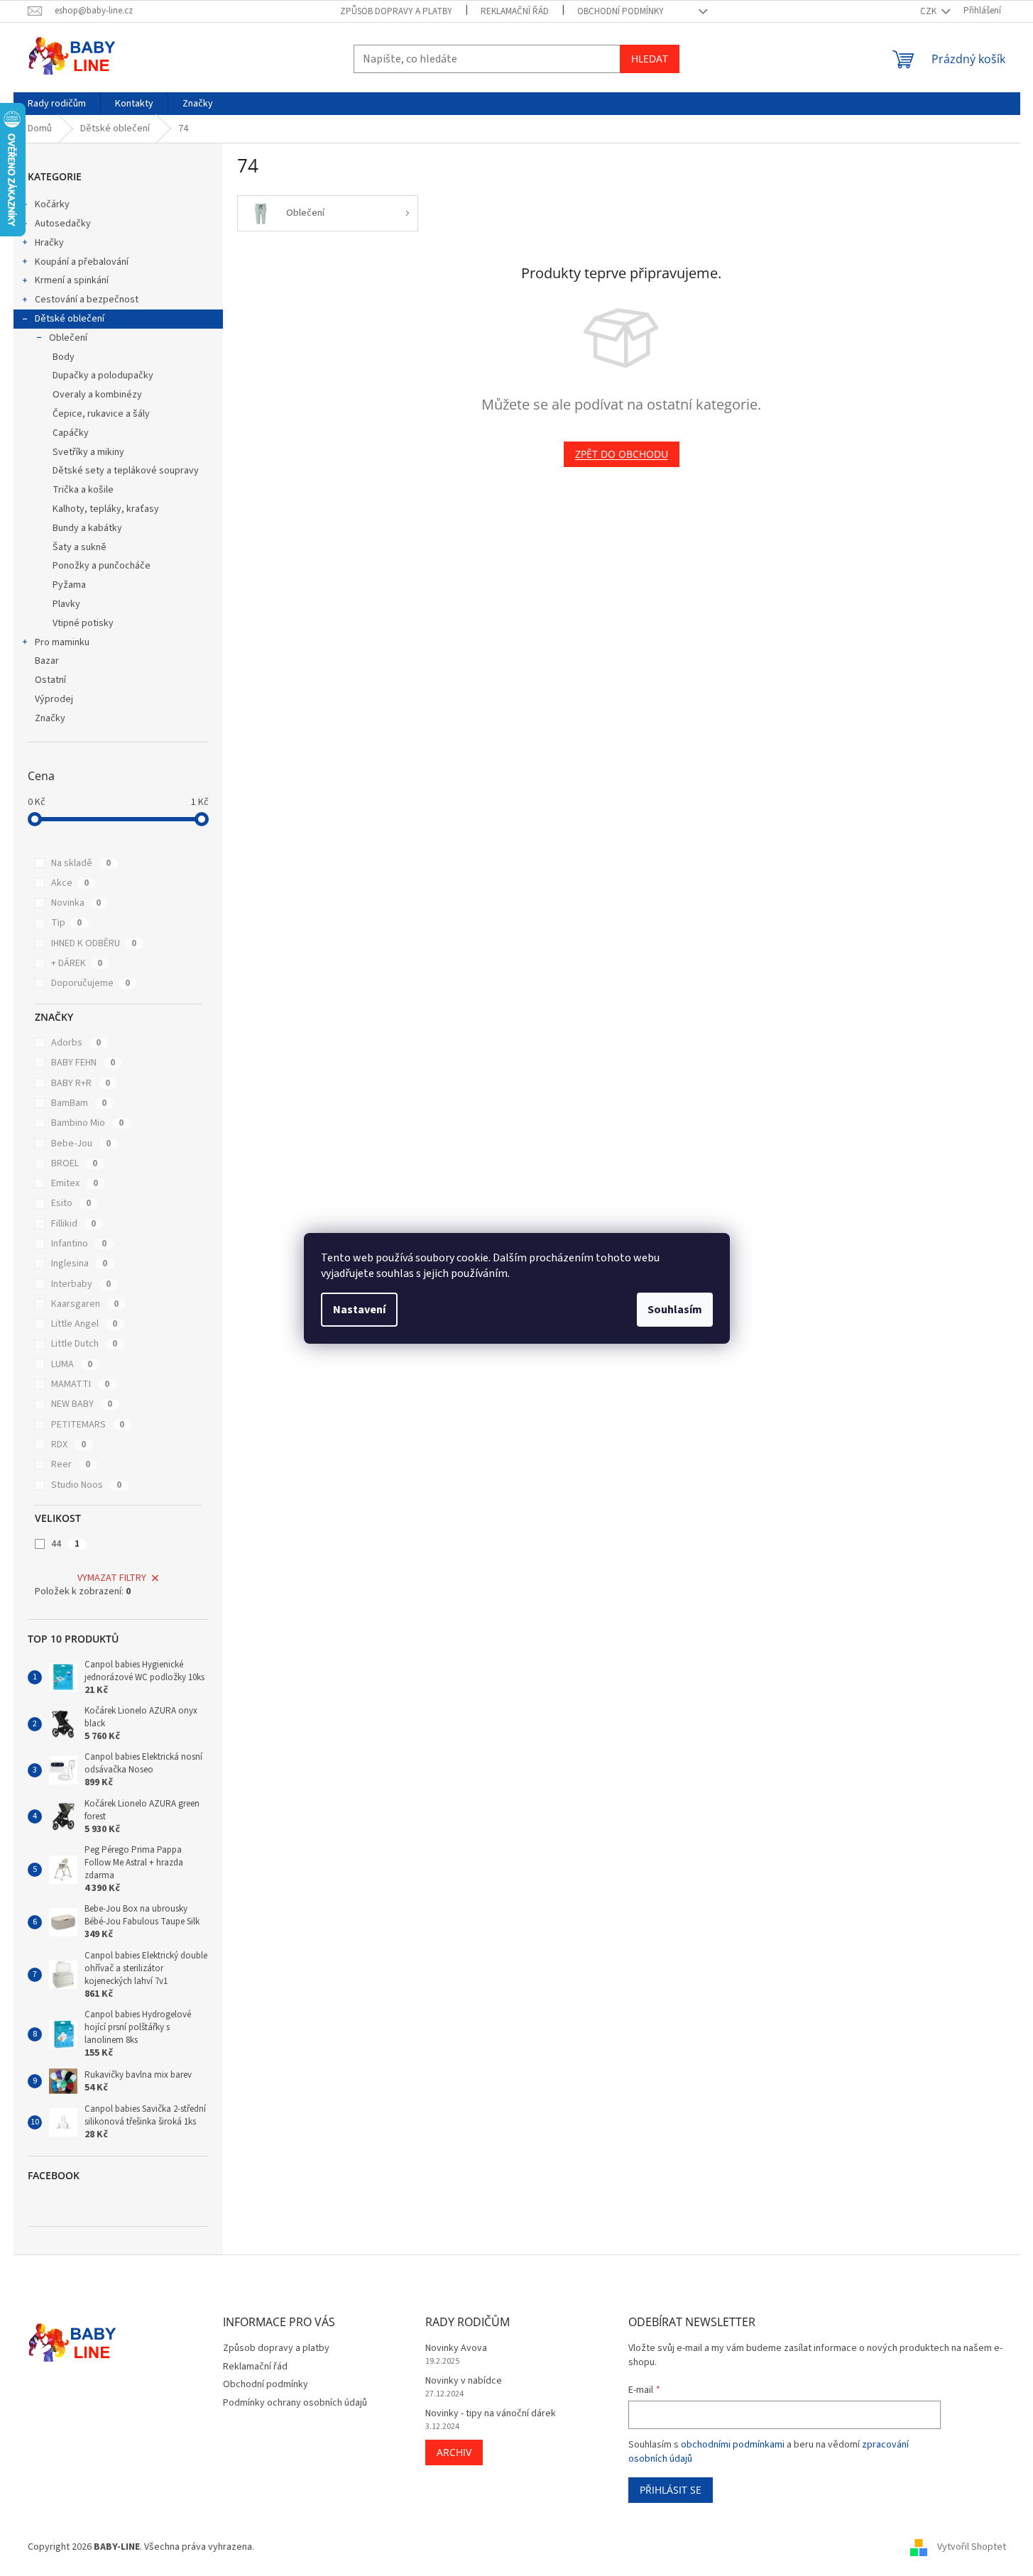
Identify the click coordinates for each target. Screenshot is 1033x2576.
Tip (66, 923)
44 (65, 1544)
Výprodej (54, 699)
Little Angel (84, 1324)
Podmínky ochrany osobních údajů (295, 2403)
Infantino (79, 1244)
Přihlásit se (671, 2490)
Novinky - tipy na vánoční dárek (491, 2414)
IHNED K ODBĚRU (94, 943)
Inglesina (79, 1264)
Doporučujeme (91, 983)
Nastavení (359, 1310)
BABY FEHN (83, 1063)
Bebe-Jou (81, 1144)
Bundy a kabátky (87, 528)
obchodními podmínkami (733, 2445)
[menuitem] (57, 104)
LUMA (72, 1364)
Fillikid (73, 1224)
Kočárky (52, 204)
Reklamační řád (515, 11)
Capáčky (71, 433)
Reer (71, 1464)
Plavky (66, 604)
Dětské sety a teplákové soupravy (126, 471)
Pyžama (69, 585)
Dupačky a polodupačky (103, 376)
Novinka (76, 903)
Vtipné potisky (83, 623)
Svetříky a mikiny (88, 452)
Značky (50, 718)
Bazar (47, 661)
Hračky (49, 243)
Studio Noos (86, 1485)
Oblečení (68, 338)
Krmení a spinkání (72, 280)
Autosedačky (63, 224)
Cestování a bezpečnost (87, 300)
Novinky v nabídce (464, 2381)
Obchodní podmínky (621, 11)
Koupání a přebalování (82, 262)
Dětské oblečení (70, 319)
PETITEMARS (88, 1425)
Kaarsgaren (85, 1304)
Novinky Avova (456, 2348)
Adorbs (76, 1043)
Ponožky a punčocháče (102, 566)
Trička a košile (83, 490)
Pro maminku (62, 642)
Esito (71, 1203)
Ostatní (50, 680)
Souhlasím (675, 1310)
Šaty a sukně (80, 547)
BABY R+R (81, 1083)
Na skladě (81, 863)
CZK (929, 11)
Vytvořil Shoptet (972, 2547)
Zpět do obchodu (622, 454)
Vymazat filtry (112, 1578)
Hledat (650, 59)
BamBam (79, 1103)
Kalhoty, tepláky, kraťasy (106, 509)
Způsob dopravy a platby (396, 11)
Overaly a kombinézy (97, 395)
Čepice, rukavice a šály (101, 414)
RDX (69, 1445)
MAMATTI (80, 1384)
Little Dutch (84, 1344)
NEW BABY (82, 1404)
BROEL (74, 1163)
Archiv (454, 2452)
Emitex (75, 1183)
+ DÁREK (77, 963)
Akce (70, 883)
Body (64, 357)
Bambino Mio (87, 1123)
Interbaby (81, 1284)
